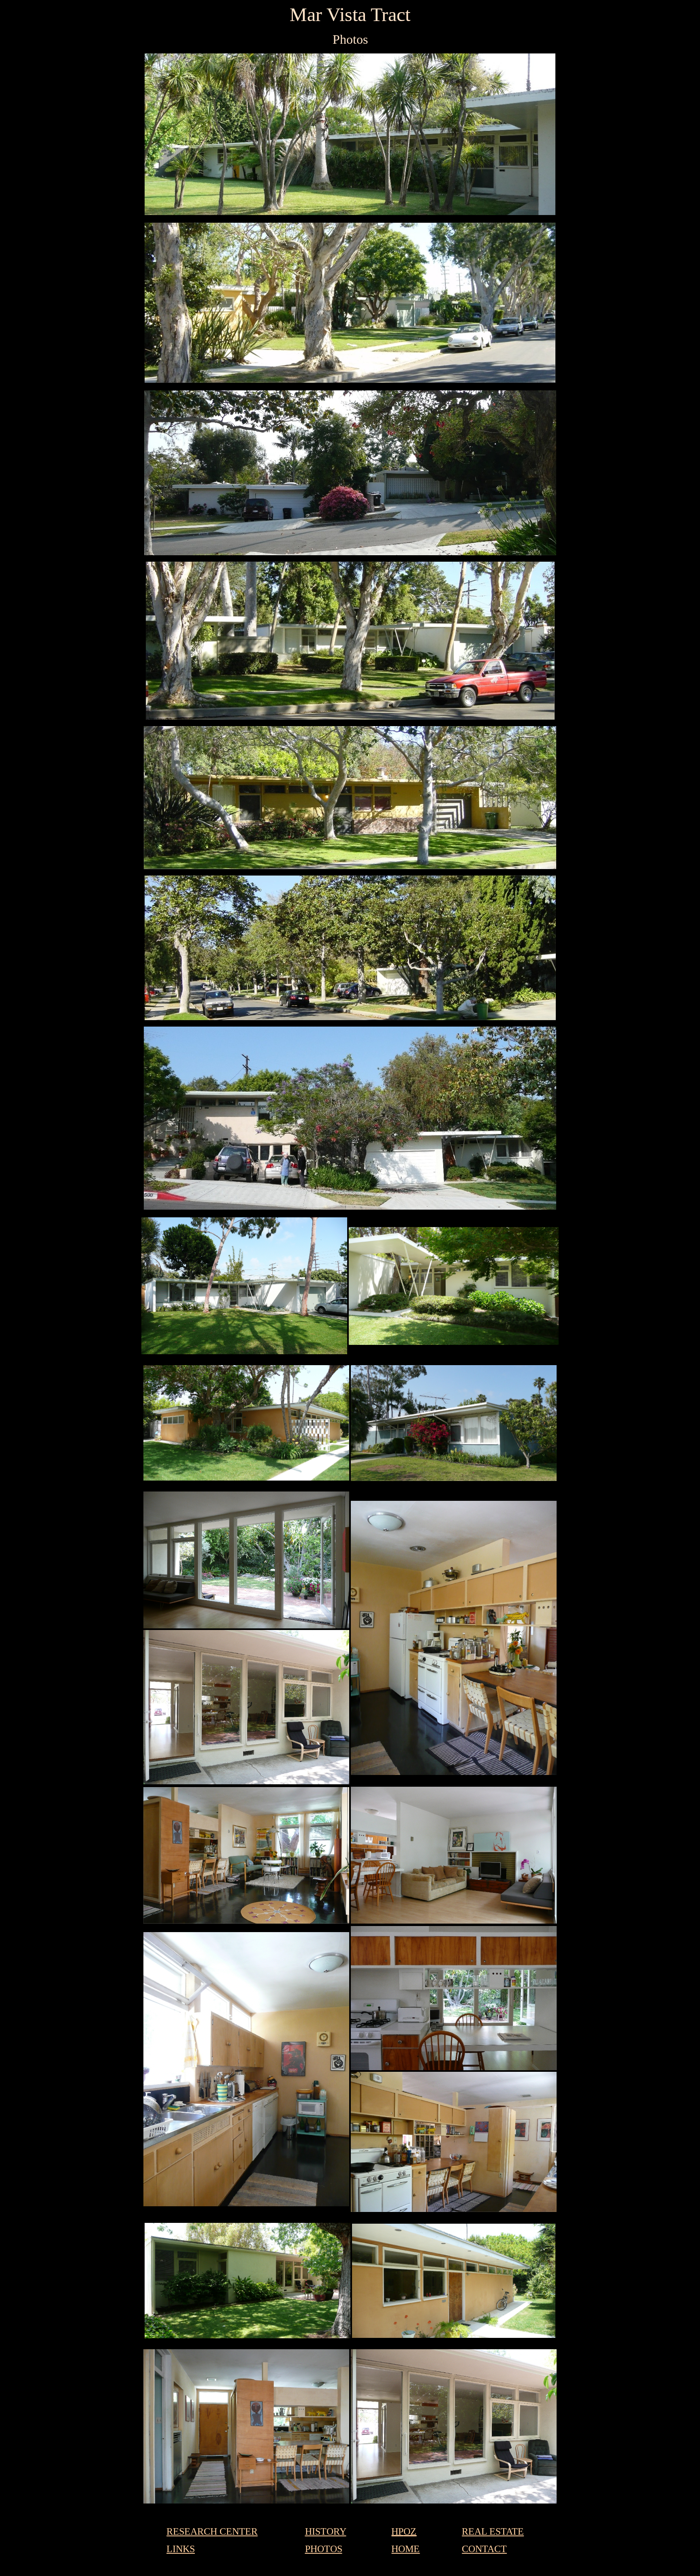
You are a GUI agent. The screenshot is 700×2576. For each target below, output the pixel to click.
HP (397, 2531)
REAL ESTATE (493, 2531)
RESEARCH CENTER (212, 2531)
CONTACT (484, 2549)
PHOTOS (324, 2549)
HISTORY (326, 2531)
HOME (405, 2549)
